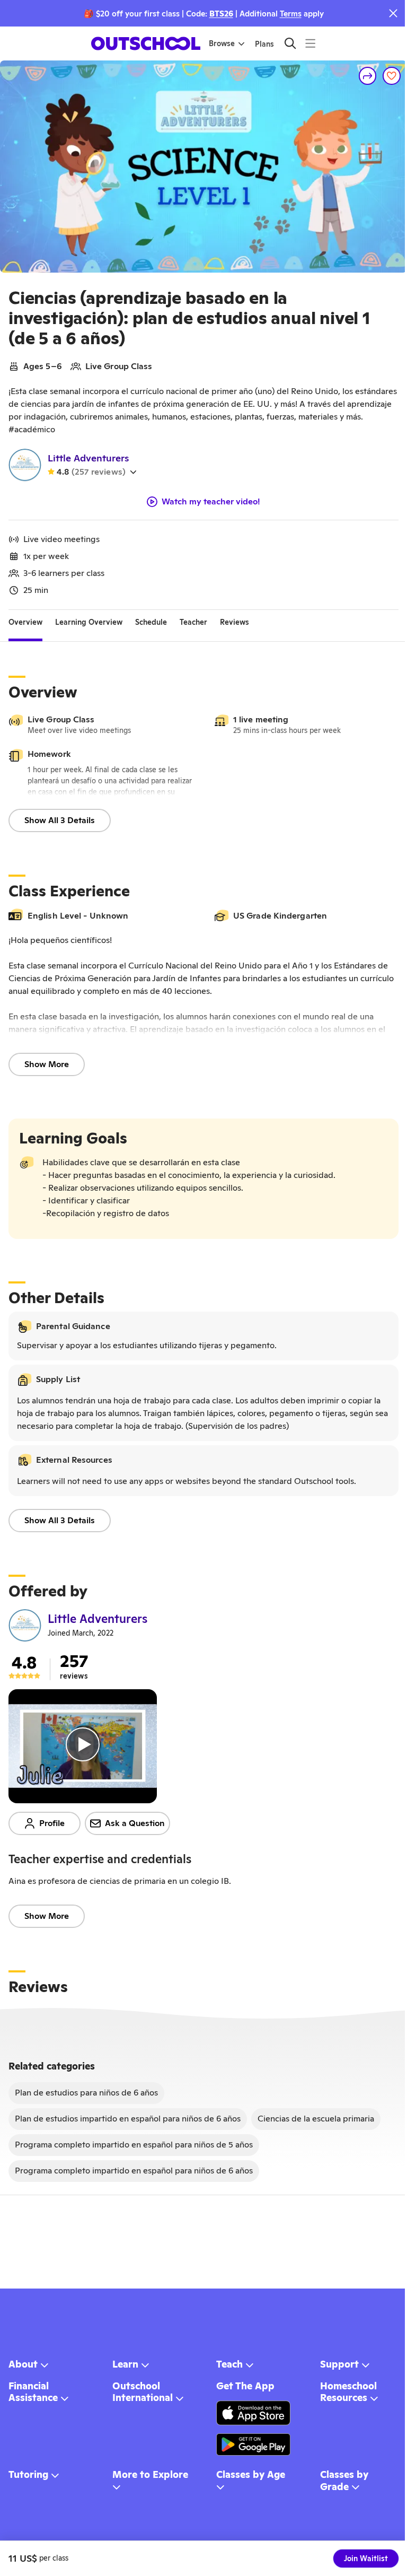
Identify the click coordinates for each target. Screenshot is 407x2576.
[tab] (25, 623)
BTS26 (221, 14)
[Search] (290, 43)
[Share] (368, 76)
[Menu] (310, 43)
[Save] (392, 76)
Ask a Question (135, 1823)
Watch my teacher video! (211, 502)
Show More (47, 1064)
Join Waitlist (366, 2558)
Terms (291, 14)
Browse (222, 43)
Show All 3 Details (60, 820)
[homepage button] (146, 43)
